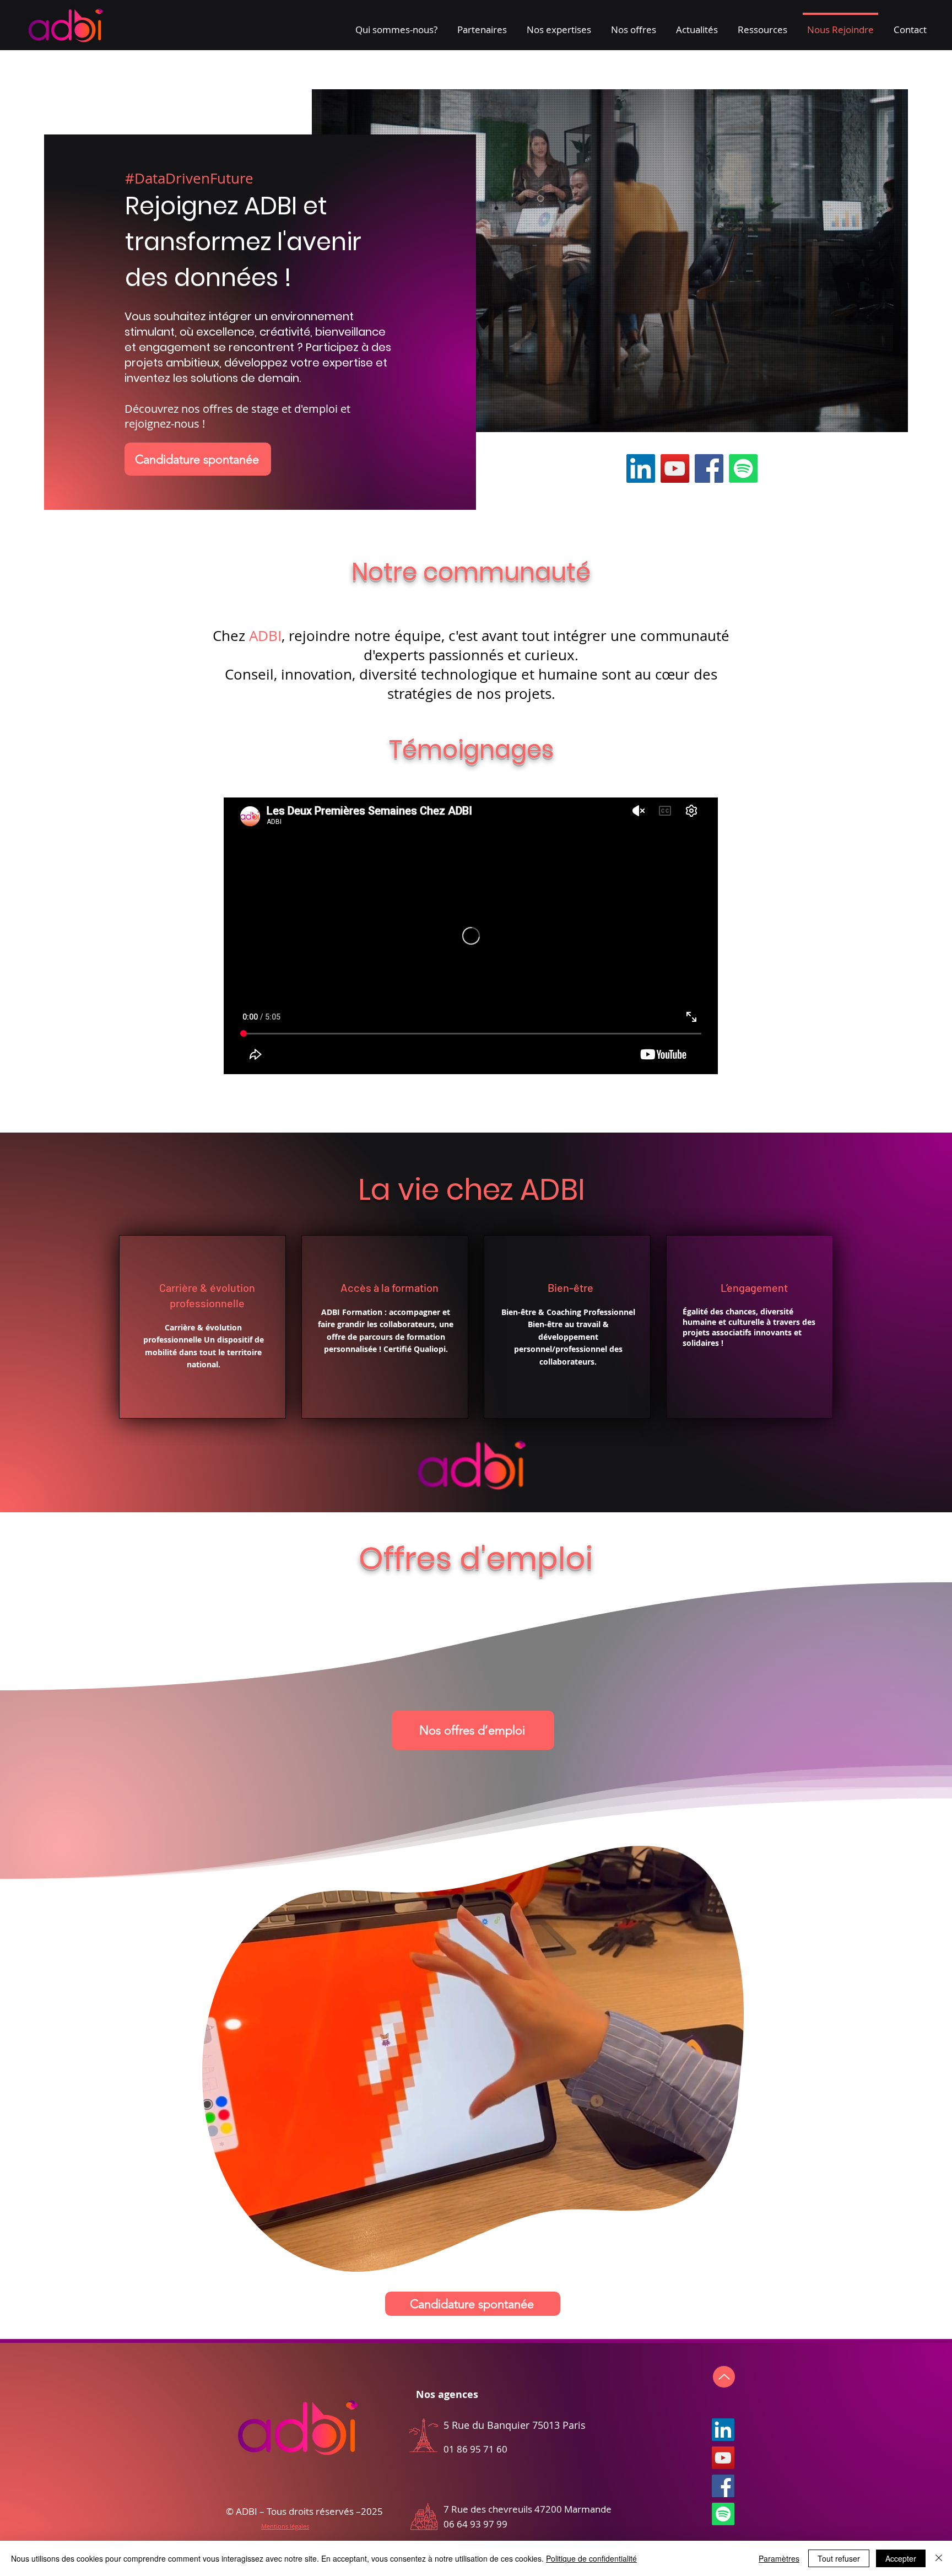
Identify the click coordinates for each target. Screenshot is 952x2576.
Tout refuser (839, 2558)
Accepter (901, 2558)
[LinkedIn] (641, 468)
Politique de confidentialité (591, 2558)
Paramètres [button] (779, 2558)
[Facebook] (709, 468)
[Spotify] (743, 468)
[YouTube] (675, 468)
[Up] (724, 2377)
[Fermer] (939, 2558)
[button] (396, 25)
